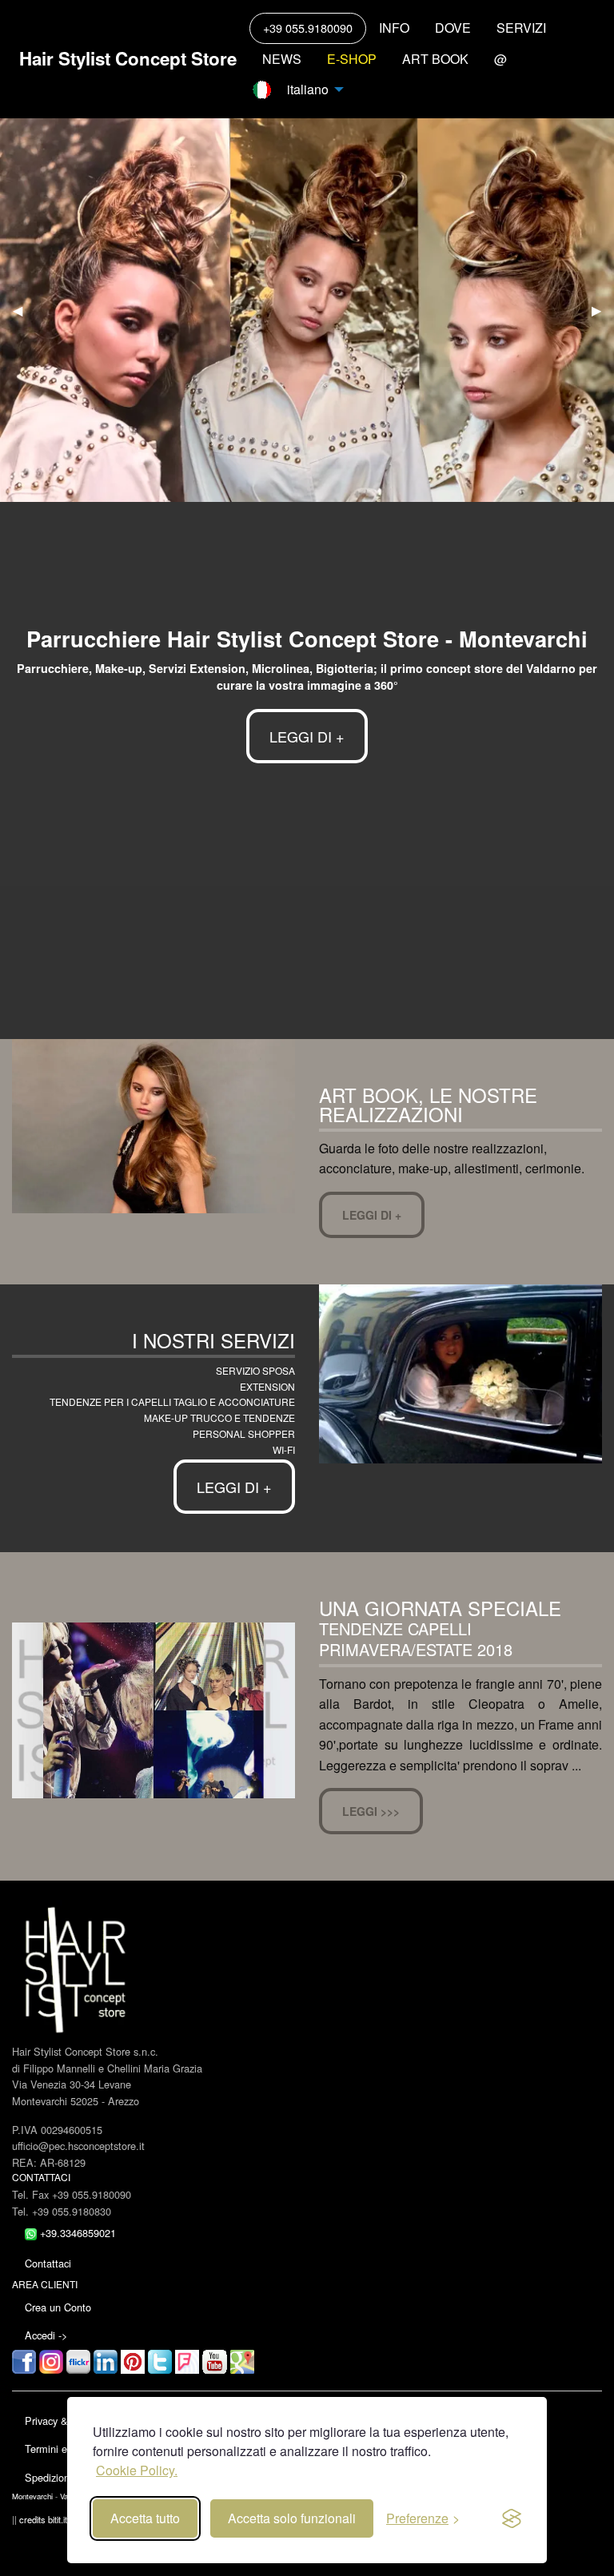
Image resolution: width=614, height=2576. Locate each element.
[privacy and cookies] (512, 2518)
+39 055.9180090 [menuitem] (308, 28)
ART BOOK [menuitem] (435, 59)
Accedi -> (46, 2335)
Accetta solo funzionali (292, 2518)
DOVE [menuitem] (453, 28)
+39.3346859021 (76, 2233)
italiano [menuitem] (305, 89)
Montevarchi (32, 2496)
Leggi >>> (371, 1811)
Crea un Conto (58, 2307)
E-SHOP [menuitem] (352, 59)
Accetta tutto (145, 2518)
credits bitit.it (43, 2519)
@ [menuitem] (500, 59)
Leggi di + (372, 1215)
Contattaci (48, 2263)
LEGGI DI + (307, 736)
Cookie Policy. (137, 2470)
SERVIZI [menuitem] (521, 28)
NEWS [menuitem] (282, 59)
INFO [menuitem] (394, 28)
